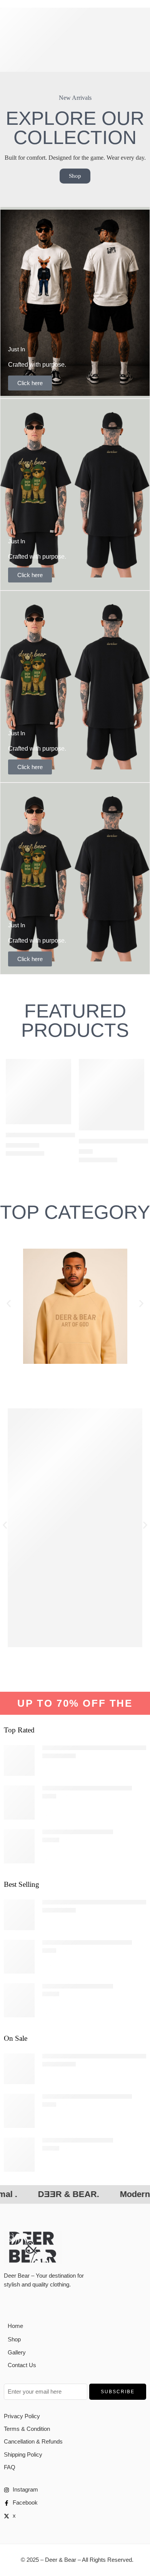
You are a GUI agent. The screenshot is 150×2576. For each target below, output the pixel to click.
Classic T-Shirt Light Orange (78, 1832)
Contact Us (22, 2365)
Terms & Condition (27, 2429)
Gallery (17, 2353)
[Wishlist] (63, 1067)
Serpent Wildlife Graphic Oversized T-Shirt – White (69, 1135)
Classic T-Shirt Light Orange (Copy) (87, 1788)
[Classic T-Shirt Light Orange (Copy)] (112, 1095)
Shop (14, 2339)
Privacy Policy (22, 2416)
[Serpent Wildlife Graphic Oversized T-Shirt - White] (38, 1092)
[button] (9, 1303)
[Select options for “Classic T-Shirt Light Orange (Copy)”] (133, 1130)
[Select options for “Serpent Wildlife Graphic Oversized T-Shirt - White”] (60, 1123)
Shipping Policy (23, 2455)
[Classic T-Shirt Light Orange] (19, 1846)
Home (15, 2326)
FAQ (10, 2467)
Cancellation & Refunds (33, 2442)
